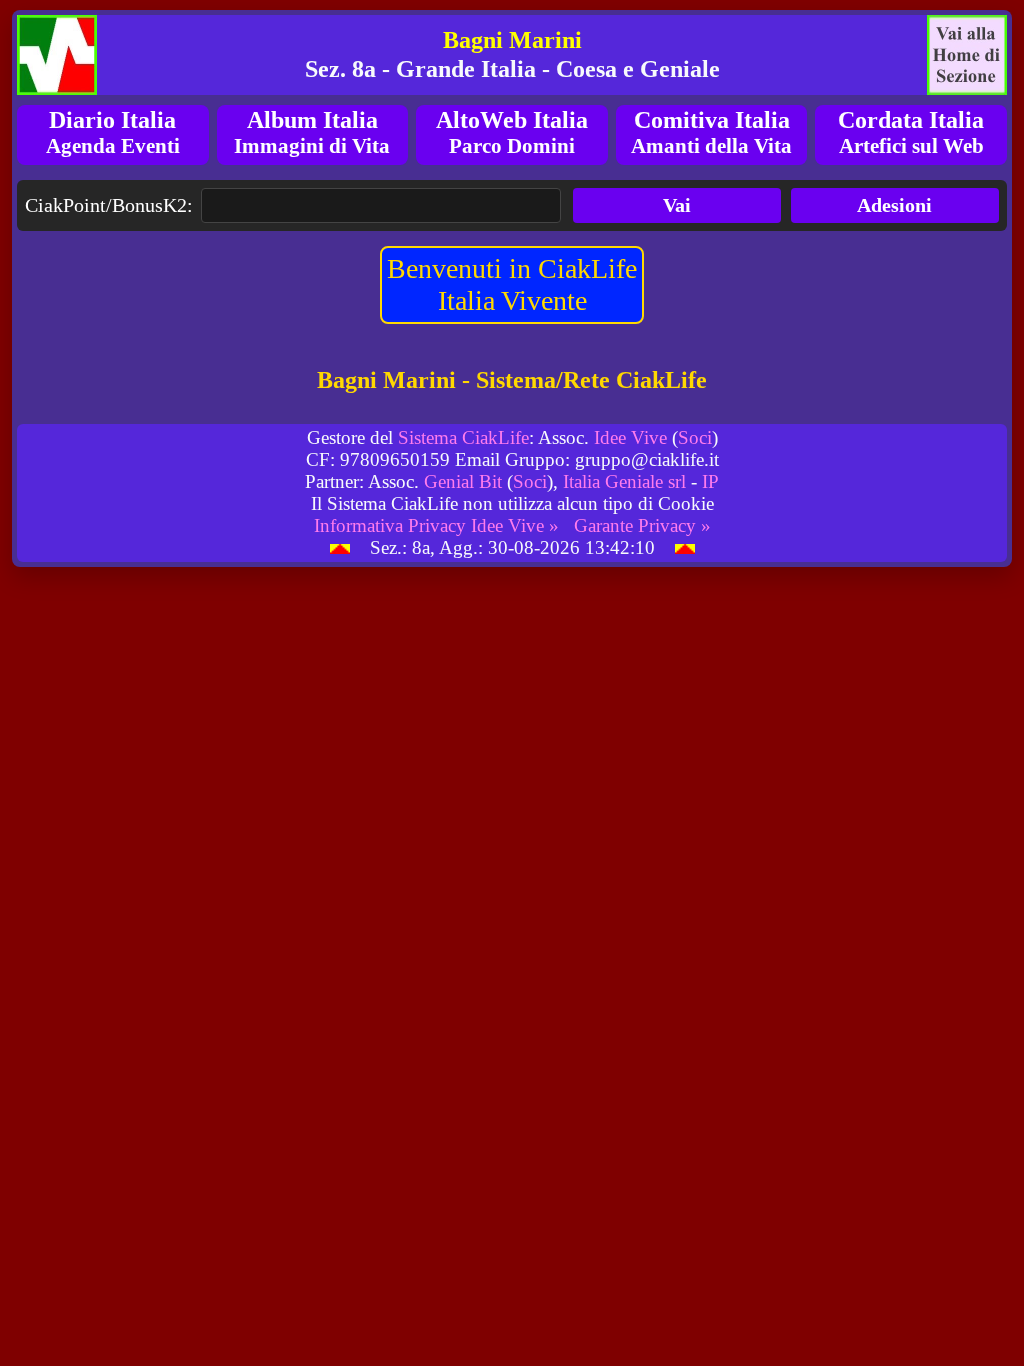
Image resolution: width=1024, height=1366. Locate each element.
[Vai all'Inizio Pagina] (340, 547)
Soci (695, 437)
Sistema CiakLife (463, 437)
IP (710, 481)
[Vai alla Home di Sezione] (967, 55)
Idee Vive (630, 437)
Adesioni (894, 205)
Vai (677, 205)
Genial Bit (463, 481)
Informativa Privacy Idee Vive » (436, 525)
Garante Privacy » (642, 525)
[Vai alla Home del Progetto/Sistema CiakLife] (57, 55)
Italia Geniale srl (624, 481)
